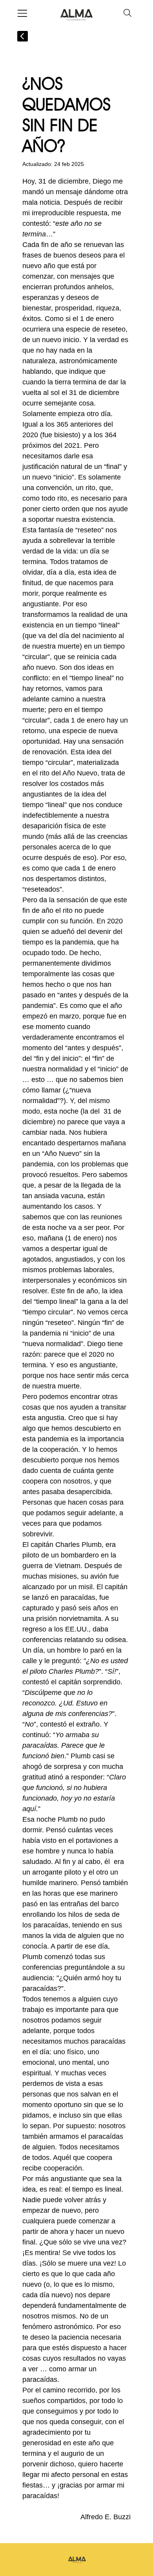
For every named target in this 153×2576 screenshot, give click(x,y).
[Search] (128, 13)
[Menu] (23, 13)
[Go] (23, 36)
